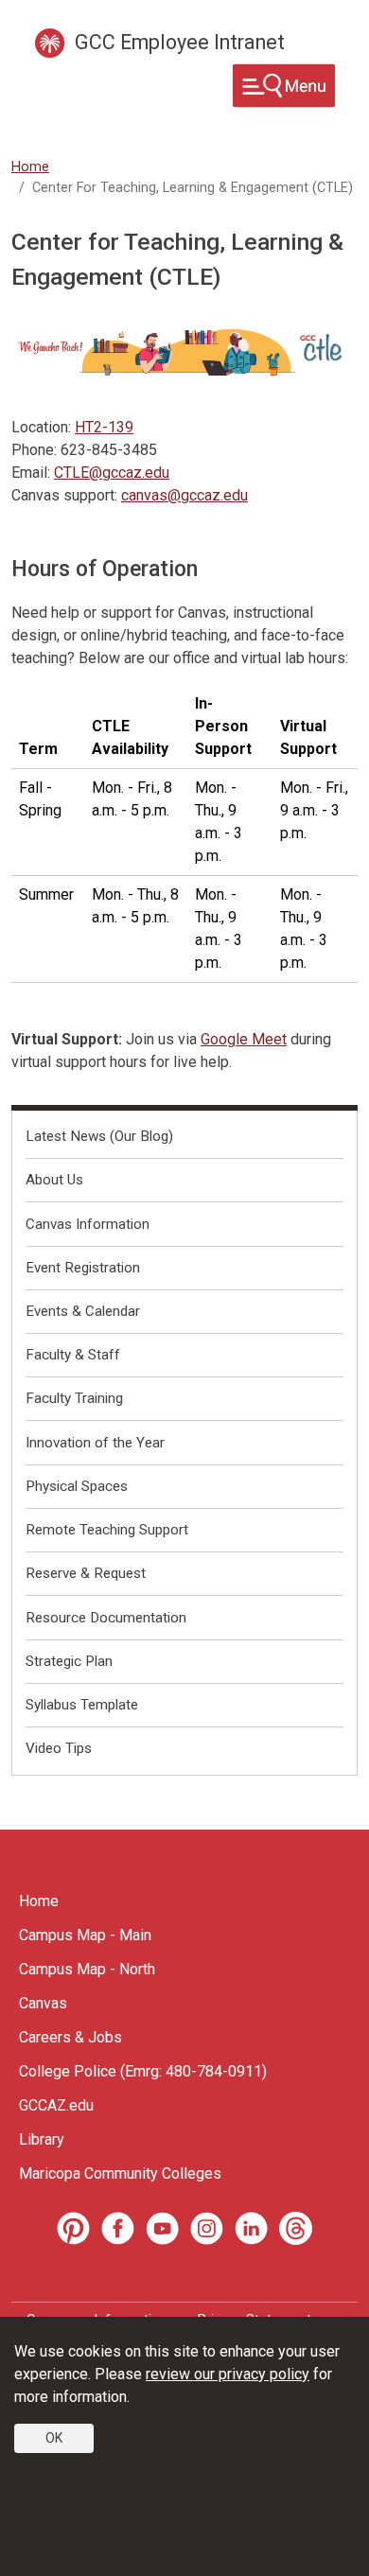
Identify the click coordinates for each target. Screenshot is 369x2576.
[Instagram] (207, 2228)
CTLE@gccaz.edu (112, 473)
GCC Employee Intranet (180, 42)
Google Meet (244, 1039)
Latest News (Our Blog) (99, 1136)
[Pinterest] (73, 2228)
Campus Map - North (87, 1969)
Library (42, 2139)
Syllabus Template (82, 1705)
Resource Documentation (106, 1618)
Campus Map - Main (85, 1935)
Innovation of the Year (95, 1443)
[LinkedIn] (251, 2228)
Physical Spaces (77, 1486)
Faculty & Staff (73, 1355)
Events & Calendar (83, 1311)
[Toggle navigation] (284, 86)
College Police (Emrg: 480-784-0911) (143, 2071)
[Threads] (296, 2228)
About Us (54, 1180)
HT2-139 (104, 427)
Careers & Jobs (70, 2037)
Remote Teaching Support (107, 1530)
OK (54, 2438)
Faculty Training (74, 1398)
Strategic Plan (69, 1661)
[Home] (50, 43)
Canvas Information (88, 1224)
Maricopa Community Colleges (120, 2173)
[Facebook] (118, 2228)
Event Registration (83, 1268)
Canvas (43, 2003)
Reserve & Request (86, 1573)
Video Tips (59, 1748)
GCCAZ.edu (56, 2105)
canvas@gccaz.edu (184, 495)
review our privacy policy (228, 2374)
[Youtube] (162, 2228)
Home (30, 167)
